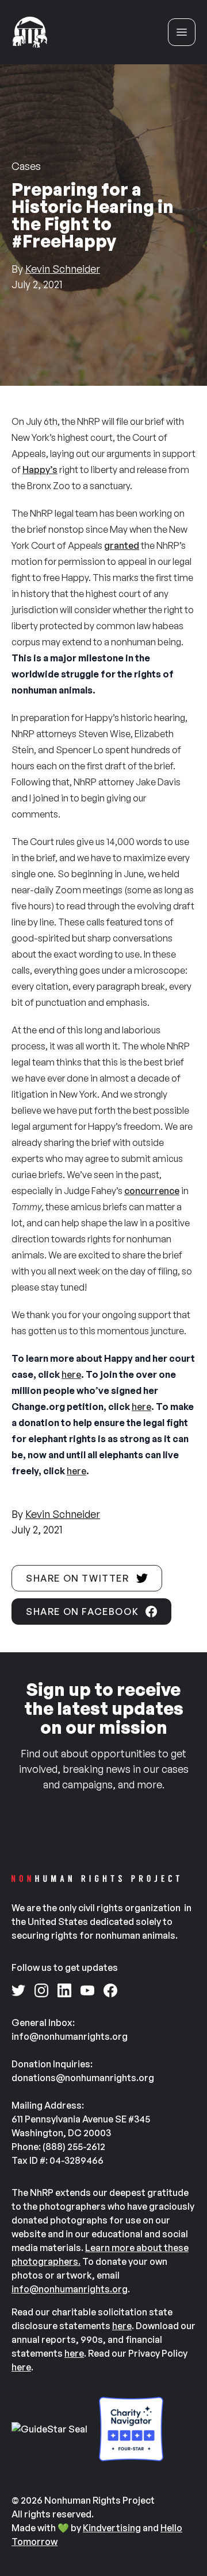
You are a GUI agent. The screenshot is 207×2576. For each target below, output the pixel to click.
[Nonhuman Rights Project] (30, 32)
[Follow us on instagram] (41, 1990)
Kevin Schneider (63, 269)
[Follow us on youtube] (87, 1990)
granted (122, 545)
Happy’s (40, 470)
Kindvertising (112, 2528)
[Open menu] (182, 32)
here (71, 1374)
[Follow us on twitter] (18, 1990)
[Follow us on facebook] (110, 1990)
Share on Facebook (82, 1612)
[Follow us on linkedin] (64, 1990)
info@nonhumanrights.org (70, 2289)
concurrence (152, 1191)
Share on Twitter (78, 1578)
